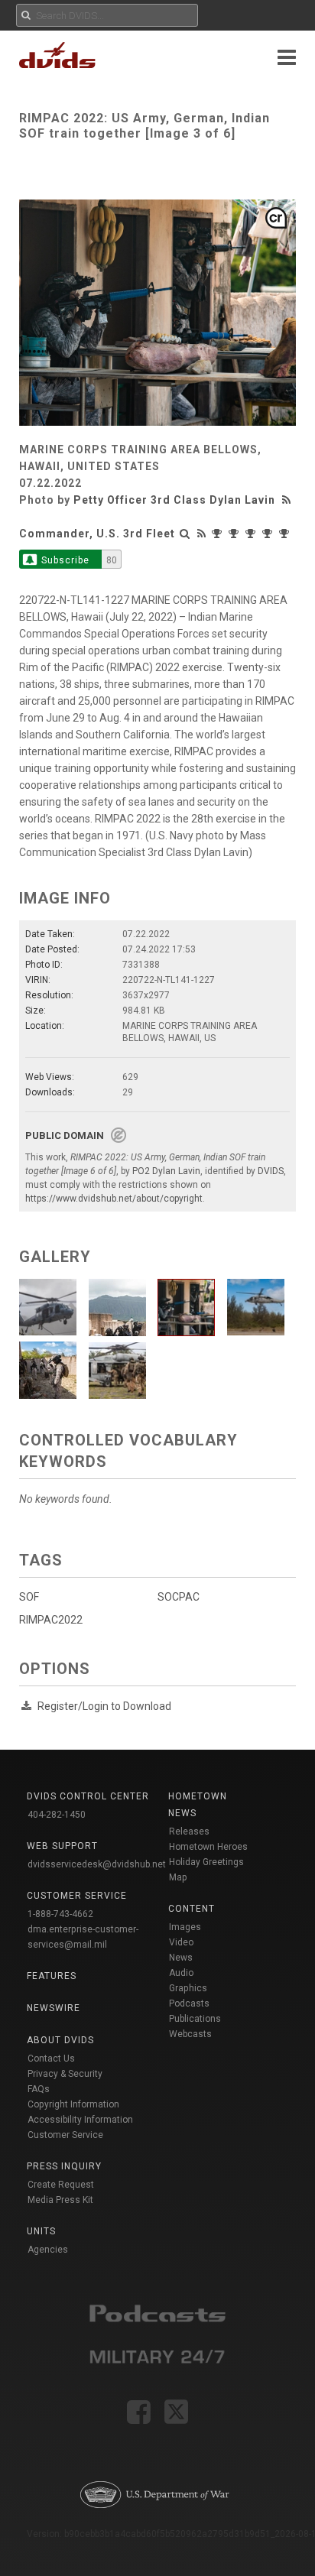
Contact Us (51, 2059)
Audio (181, 1973)
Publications (195, 2019)
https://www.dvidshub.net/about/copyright (114, 1199)
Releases (189, 1831)
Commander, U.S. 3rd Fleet (97, 534)
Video (181, 1942)
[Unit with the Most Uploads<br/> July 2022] (269, 534)
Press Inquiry (64, 2166)
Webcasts (190, 2034)
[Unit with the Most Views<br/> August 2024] (219, 534)
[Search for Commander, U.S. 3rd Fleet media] (185, 534)
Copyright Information (73, 2104)
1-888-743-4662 (60, 1914)
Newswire (54, 2008)
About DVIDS (60, 2040)
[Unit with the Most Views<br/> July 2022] (286, 534)
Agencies (48, 2250)
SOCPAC (179, 1597)
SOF (29, 1597)
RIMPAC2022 (51, 1620)
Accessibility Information (80, 2120)
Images (185, 1927)
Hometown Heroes (208, 1847)
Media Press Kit (60, 2200)
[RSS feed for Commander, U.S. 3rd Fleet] (202, 534)
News (181, 1958)
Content (192, 1909)
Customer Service (65, 2135)
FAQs (39, 2089)
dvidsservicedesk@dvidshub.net (97, 1864)
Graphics (188, 1988)
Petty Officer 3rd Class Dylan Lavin (174, 500)
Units (41, 2231)
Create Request (61, 2185)
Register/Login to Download (104, 1706)
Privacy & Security (65, 2074)
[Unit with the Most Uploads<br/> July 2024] (252, 534)
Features (52, 1976)
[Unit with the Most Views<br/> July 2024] (235, 534)
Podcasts (189, 2003)
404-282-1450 (57, 1815)
